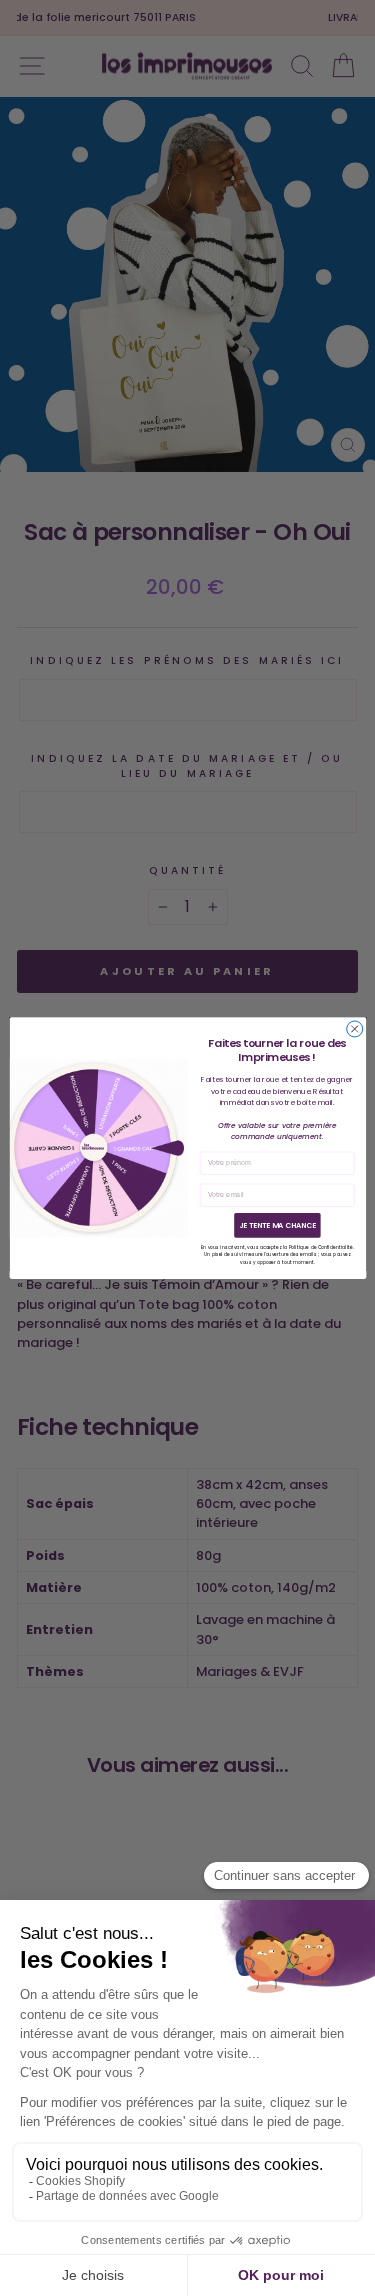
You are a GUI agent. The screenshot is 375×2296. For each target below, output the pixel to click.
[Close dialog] (354, 1029)
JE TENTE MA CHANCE (276, 1225)
